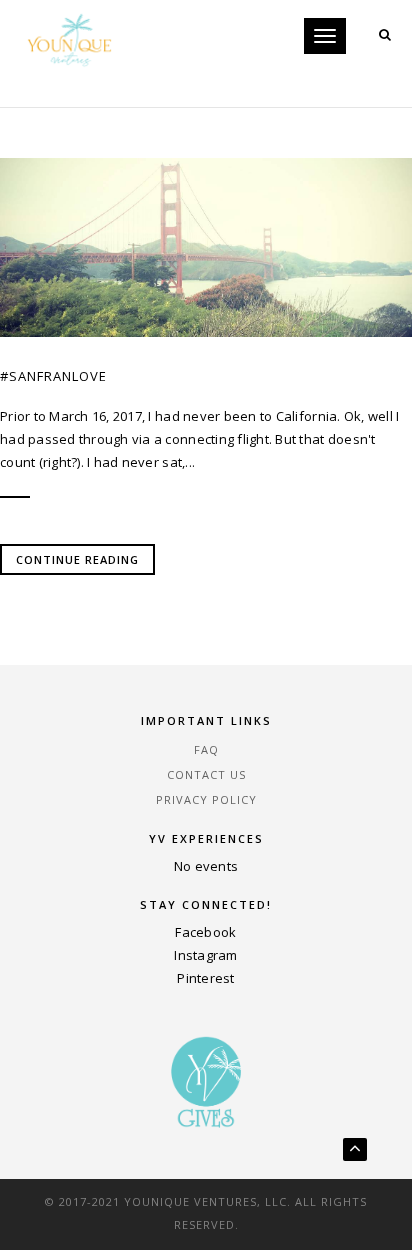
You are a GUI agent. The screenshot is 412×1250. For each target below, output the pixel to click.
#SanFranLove (53, 376)
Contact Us (206, 774)
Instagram (205, 955)
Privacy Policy (206, 799)
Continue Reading (77, 559)
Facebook (205, 932)
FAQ (206, 749)
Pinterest (205, 978)
